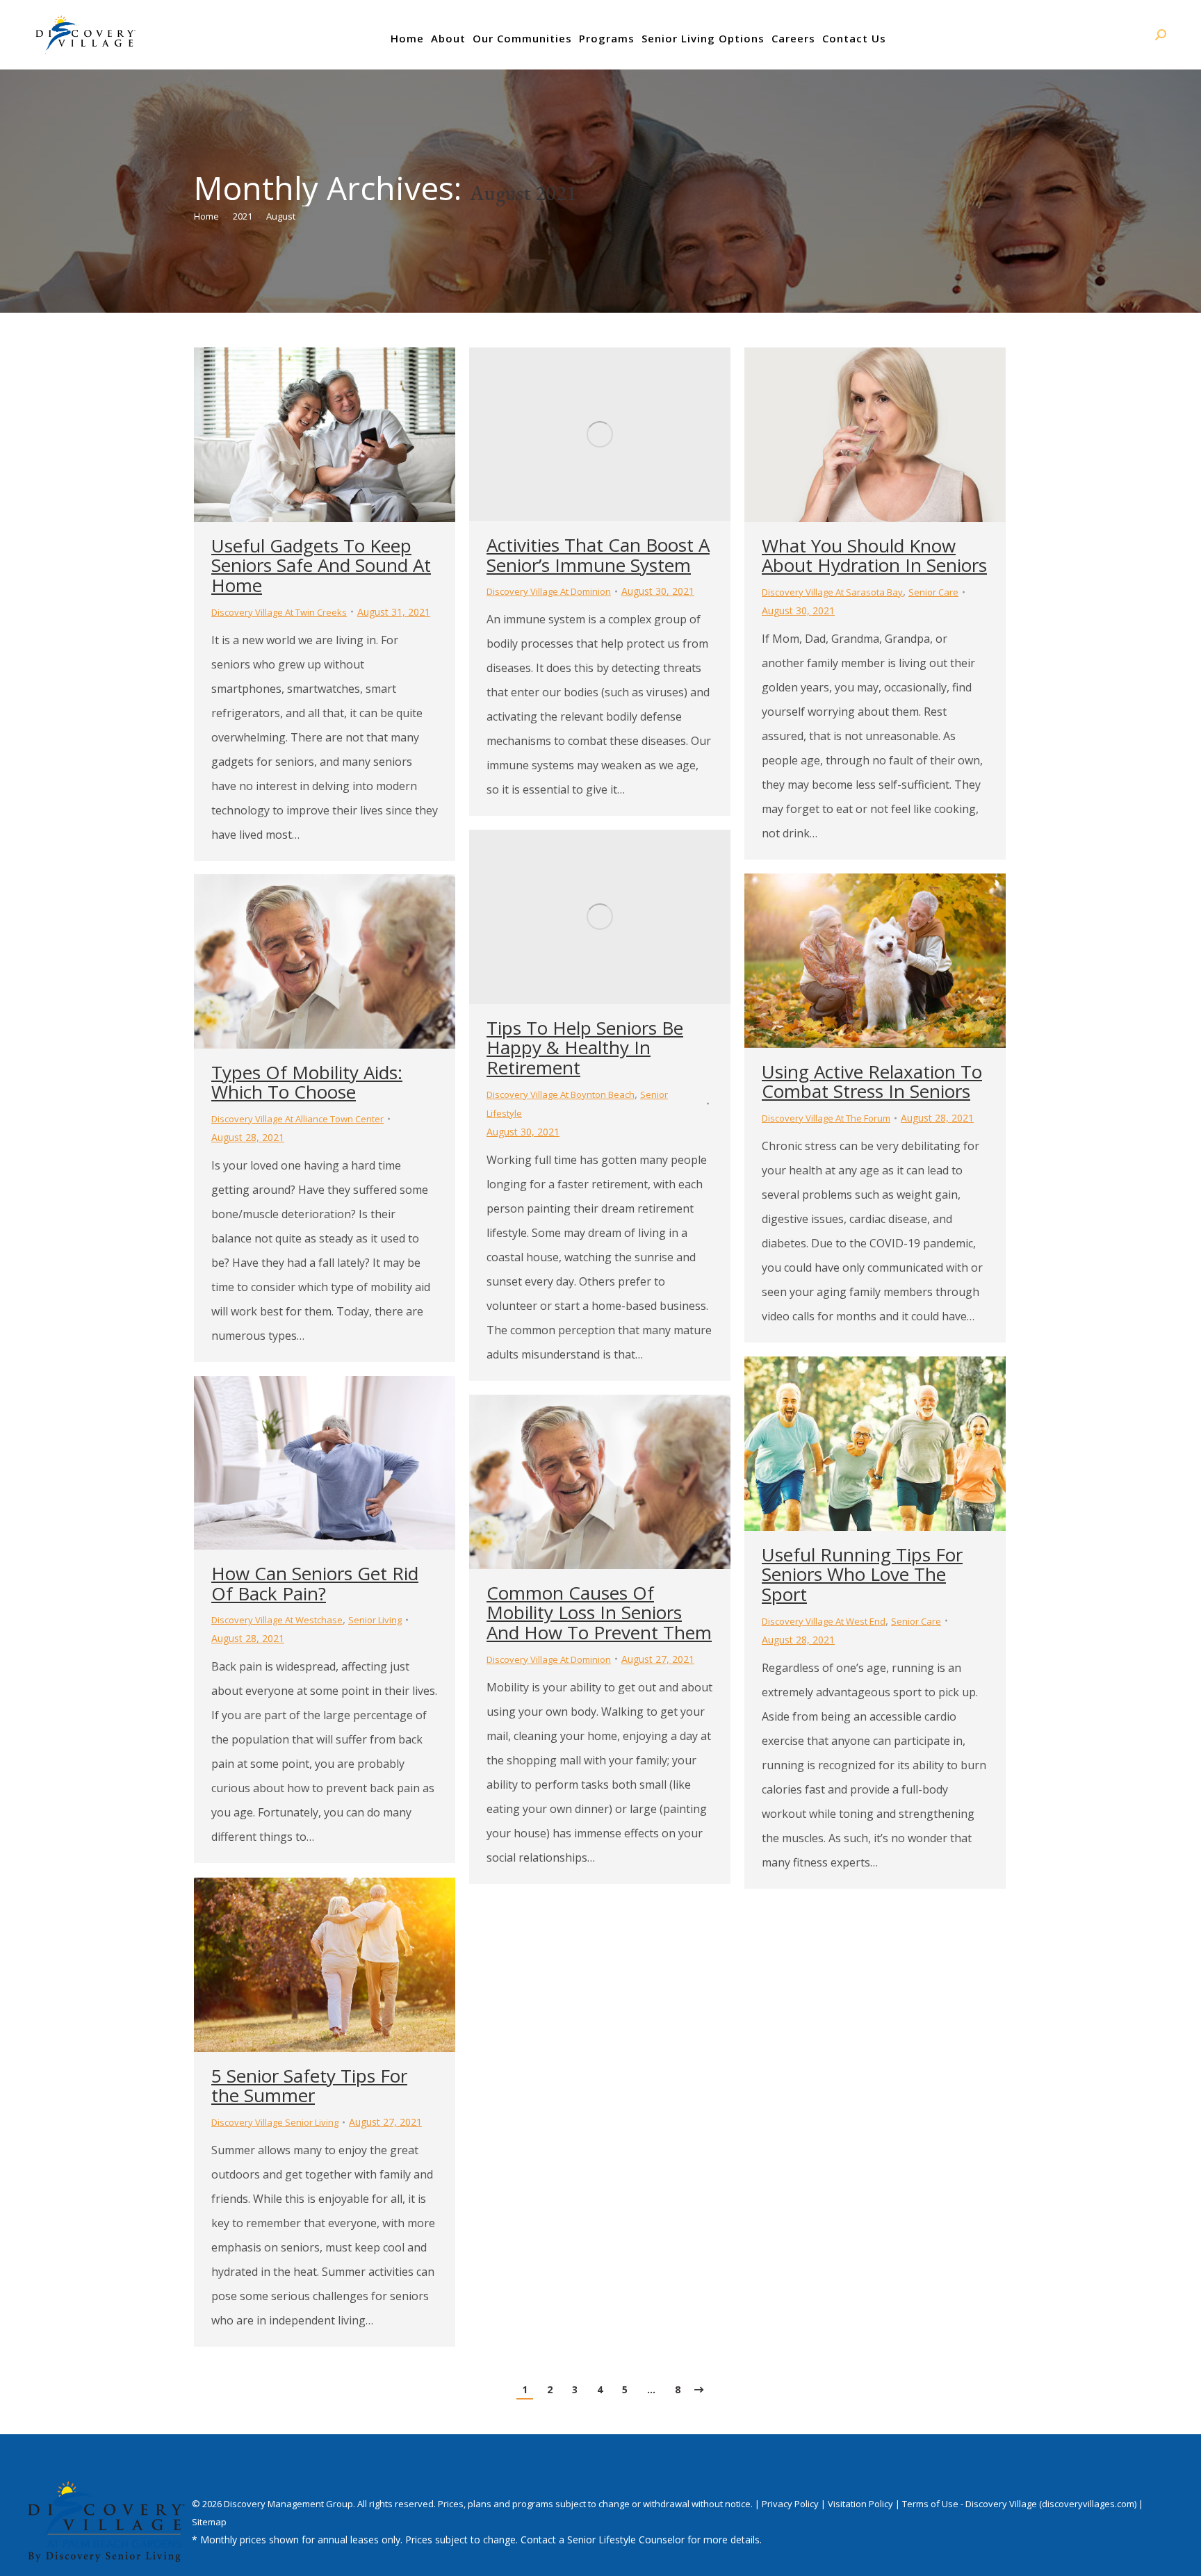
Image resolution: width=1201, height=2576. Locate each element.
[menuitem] (407, 38)
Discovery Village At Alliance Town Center (297, 1119)
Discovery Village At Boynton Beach (561, 1094)
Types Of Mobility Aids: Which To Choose (307, 1082)
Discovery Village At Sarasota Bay (832, 592)
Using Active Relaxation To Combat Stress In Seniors (872, 1082)
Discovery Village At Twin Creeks (279, 612)
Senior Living (375, 1620)
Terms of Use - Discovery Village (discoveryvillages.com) (1019, 2504)
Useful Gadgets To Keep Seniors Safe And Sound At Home (321, 565)
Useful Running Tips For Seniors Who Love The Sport (862, 1574)
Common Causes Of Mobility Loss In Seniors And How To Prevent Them (599, 1613)
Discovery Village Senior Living (275, 2122)
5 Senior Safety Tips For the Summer (309, 2086)
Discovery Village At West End (824, 1621)
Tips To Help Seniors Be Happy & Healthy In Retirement (585, 1048)
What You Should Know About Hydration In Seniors (874, 556)
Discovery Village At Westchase (277, 1620)
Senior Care (933, 592)
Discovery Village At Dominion (549, 591)
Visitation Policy (861, 2504)
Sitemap (209, 2522)
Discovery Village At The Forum (826, 1118)
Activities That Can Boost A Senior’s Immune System (598, 555)
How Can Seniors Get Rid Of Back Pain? (315, 1583)
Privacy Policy (791, 2504)
